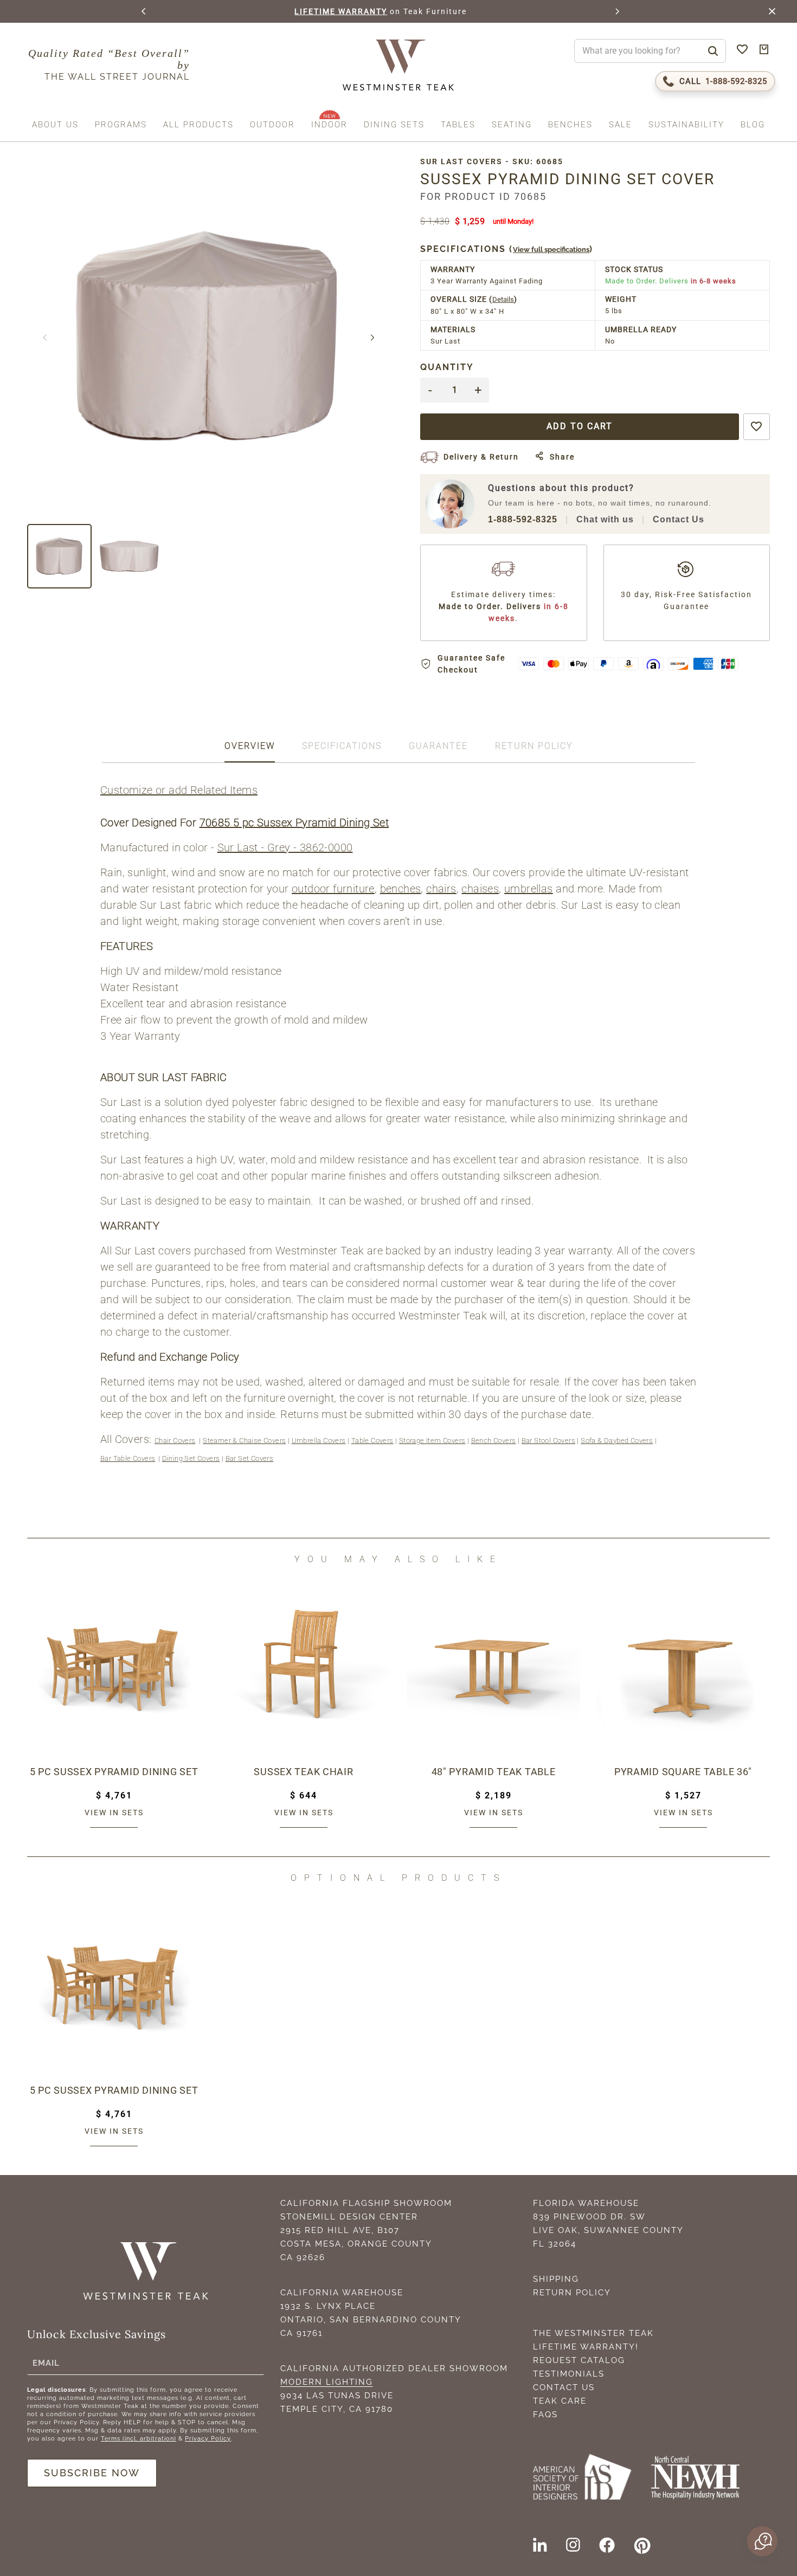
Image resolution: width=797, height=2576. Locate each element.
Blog (753, 125)
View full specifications (551, 250)
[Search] (713, 51)
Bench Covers (494, 1441)
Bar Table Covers (128, 1458)
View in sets (114, 1813)
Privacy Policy (208, 2439)
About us (55, 125)
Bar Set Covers (250, 1458)
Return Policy (572, 2293)
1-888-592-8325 (523, 519)
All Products (198, 125)
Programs (121, 125)
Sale (621, 125)
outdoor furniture (333, 889)
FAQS (545, 2415)
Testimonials (569, 2374)
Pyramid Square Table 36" (683, 1772)
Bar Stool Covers (548, 1441)
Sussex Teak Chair (303, 1772)
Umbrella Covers (319, 1441)
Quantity (447, 367)
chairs (441, 889)
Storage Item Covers (432, 1441)
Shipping (556, 2279)
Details (503, 299)
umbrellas (529, 889)
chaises (480, 889)
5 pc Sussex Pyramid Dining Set (114, 1772)
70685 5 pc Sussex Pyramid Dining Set (294, 823)
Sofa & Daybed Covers (617, 1441)
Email (46, 2363)
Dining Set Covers (191, 1458)
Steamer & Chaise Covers (244, 1441)
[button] (144, 11)
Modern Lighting (327, 2382)
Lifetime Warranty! (586, 2347)
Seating (512, 125)
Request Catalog (579, 2360)
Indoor (329, 125)
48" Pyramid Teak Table (494, 1772)
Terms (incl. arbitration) (139, 2439)
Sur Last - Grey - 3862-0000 (285, 847)
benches (401, 889)
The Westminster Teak (593, 2333)
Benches (570, 125)
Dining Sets (394, 125)
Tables (458, 125)
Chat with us (605, 519)
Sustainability (686, 125)
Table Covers (372, 1441)
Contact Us (679, 519)
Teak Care (560, 2401)
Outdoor (272, 125)
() (507, 249)
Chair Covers (175, 1441)
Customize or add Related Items (179, 790)
